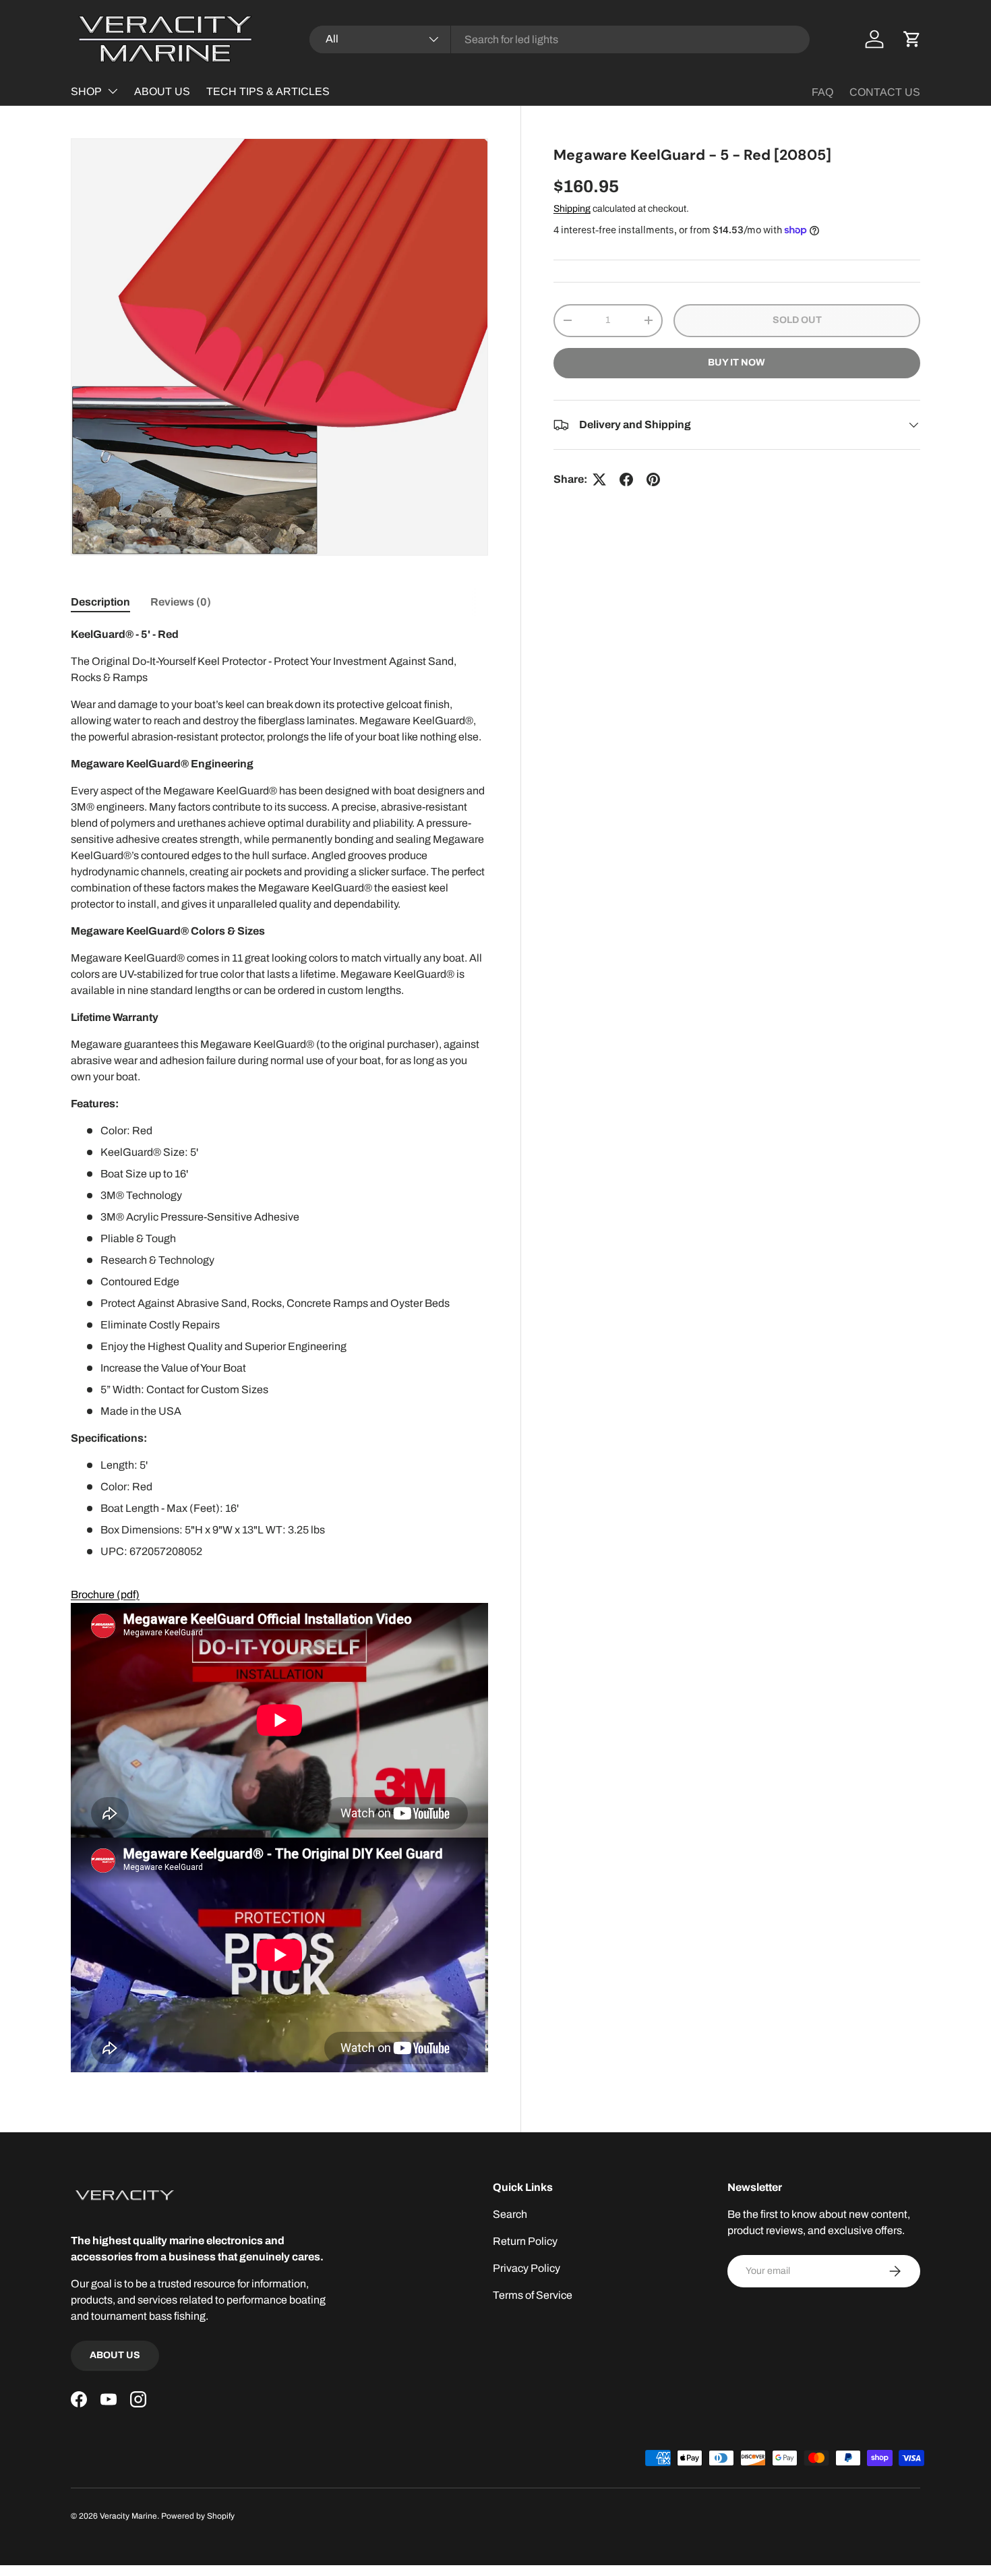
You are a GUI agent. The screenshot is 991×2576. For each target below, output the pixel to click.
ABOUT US (162, 91)
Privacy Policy (527, 2268)
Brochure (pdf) (105, 1594)
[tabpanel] (279, 1349)
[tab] (100, 602)
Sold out (797, 320)
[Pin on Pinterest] (653, 479)
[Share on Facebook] (626, 479)
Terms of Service (533, 2295)
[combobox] (560, 39)
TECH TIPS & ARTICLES (268, 91)
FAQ (822, 92)
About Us (115, 2355)
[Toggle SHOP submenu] (113, 91)
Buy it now (737, 362)
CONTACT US (885, 92)
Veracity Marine (128, 2516)
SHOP (86, 91)
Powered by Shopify (198, 2516)
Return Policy (525, 2241)
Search (510, 2214)
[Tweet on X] (599, 479)
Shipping (572, 209)
